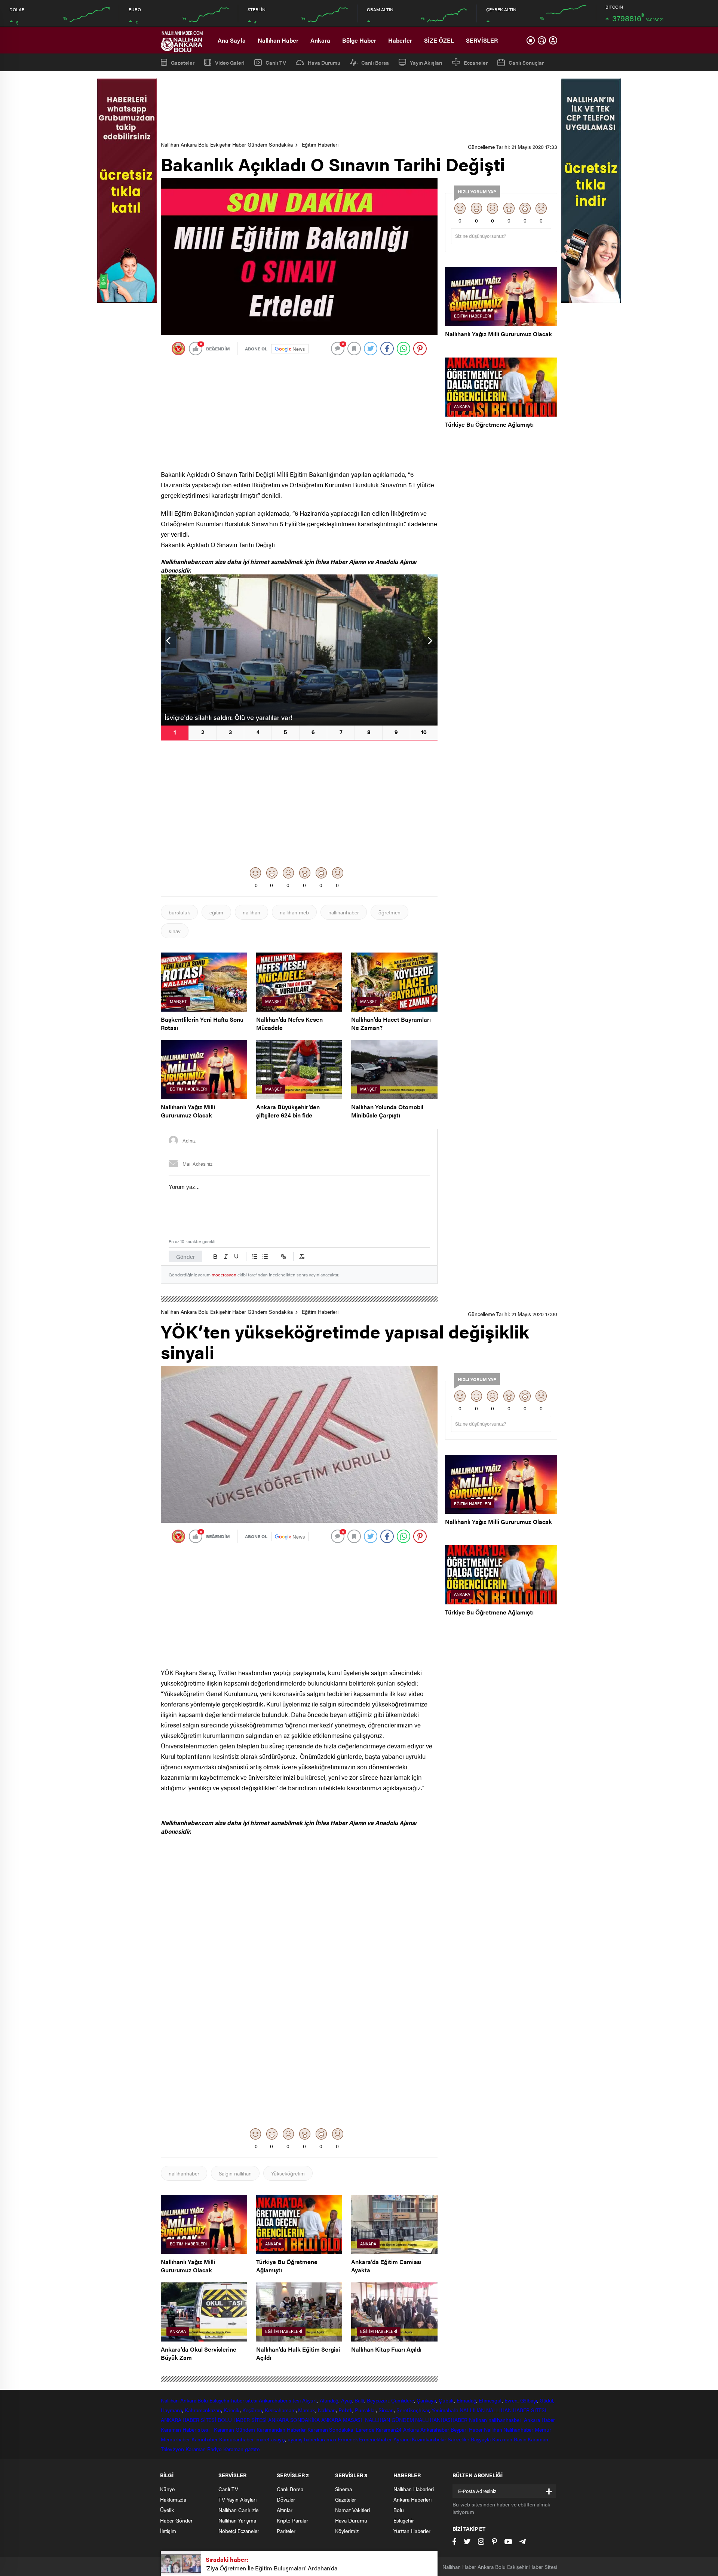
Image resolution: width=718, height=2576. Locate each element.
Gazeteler (183, 62)
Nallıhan (170, 2400)
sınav (175, 931)
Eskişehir (220, 2400)
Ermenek (348, 2439)
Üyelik (167, 2510)
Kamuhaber (205, 2439)
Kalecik (232, 2410)
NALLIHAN (472, 2410)
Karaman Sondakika (331, 2429)
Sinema (343, 2489)
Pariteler (286, 2531)
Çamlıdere (403, 2400)
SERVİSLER (482, 40)
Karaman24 (389, 2429)
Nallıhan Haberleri (414, 2489)
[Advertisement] (359, 107)
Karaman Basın (509, 2439)
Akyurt (310, 2400)
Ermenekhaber (375, 2439)
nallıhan (251, 912)
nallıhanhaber (344, 912)
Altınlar (285, 2510)
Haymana (171, 2410)
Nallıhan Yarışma (237, 2520)
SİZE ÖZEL (439, 40)
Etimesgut (490, 2400)
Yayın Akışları (426, 62)
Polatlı (345, 2410)
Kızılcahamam (280, 2410)
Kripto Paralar (292, 2520)
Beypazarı (378, 2400)
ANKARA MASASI (343, 2420)
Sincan (386, 2410)
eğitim (216, 912)
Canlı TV (276, 62)
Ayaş (347, 2400)
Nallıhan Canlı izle (238, 2510)
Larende (365, 2429)
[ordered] (255, 1257)
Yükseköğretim (288, 2173)
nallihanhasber (506, 2420)
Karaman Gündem (235, 2429)
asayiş (278, 2439)
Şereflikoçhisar (413, 2410)
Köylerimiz (347, 2531)
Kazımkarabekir (429, 2439)
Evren (511, 2400)
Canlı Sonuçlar (526, 62)
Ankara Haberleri (412, 2499)
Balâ (359, 2400)
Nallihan (478, 2420)
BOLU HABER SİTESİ (242, 2420)
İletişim (168, 2531)
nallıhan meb (294, 912)
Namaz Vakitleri (352, 2510)
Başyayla (481, 2439)
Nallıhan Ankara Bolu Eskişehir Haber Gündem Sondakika (227, 144)
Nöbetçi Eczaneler (239, 2531)
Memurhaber (175, 2439)
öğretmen (389, 912)
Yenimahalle (445, 2410)
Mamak (307, 2410)
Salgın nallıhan (235, 2173)
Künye (167, 2489)
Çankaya (426, 2400)
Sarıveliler (458, 2439)
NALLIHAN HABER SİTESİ (516, 2410)
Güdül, (547, 2400)
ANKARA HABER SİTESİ (188, 2420)
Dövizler (286, 2499)
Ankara (320, 40)
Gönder (185, 1256)
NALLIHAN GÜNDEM (389, 2420)
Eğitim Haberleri (320, 144)
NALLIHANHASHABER (441, 2420)
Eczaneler (476, 62)
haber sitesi (244, 2400)
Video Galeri (230, 62)
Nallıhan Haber (278, 40)
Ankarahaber (273, 2400)
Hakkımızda (173, 2499)
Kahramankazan (203, 2410)
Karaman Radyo (204, 2449)
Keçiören (252, 2410)
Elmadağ (466, 2400)
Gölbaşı (529, 2400)
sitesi (294, 2400)
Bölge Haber (359, 40)
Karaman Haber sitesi (187, 2429)
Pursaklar (365, 2410)
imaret (263, 2439)
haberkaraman (320, 2439)
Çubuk (447, 2400)
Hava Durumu (324, 62)
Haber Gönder (176, 2520)
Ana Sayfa (232, 40)
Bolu (203, 2400)
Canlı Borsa (375, 62)
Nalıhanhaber (518, 2429)
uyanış (295, 2439)
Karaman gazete (242, 2449)
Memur (543, 2429)
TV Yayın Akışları (237, 2499)
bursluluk (179, 912)
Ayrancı (402, 2439)
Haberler (400, 40)
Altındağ (329, 2400)
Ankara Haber (539, 2420)
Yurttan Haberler (412, 2531)
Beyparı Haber (467, 2429)
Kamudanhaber (237, 2439)
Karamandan (271, 2429)
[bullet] (265, 1257)
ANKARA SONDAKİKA (294, 2420)
